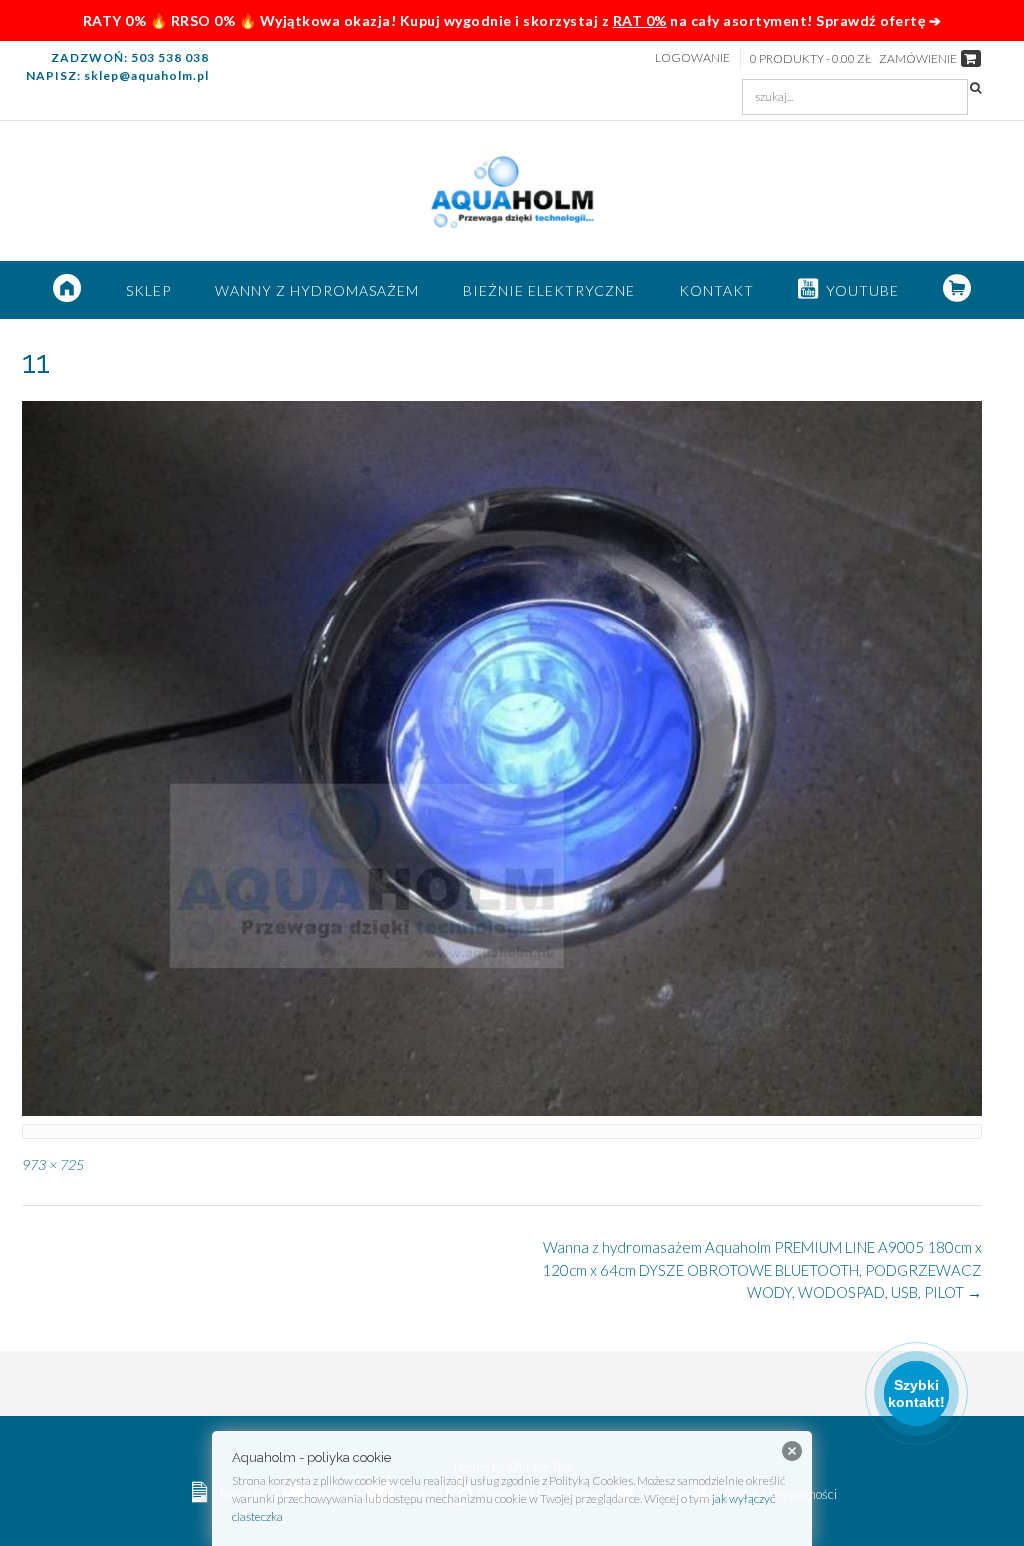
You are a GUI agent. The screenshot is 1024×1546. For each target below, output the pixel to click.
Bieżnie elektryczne (549, 290)
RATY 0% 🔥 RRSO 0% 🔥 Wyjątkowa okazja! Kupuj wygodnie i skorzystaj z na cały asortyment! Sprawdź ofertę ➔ (512, 20)
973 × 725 (53, 1164)
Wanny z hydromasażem (317, 290)
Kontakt (716, 290)
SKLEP (148, 290)
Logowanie (692, 57)
